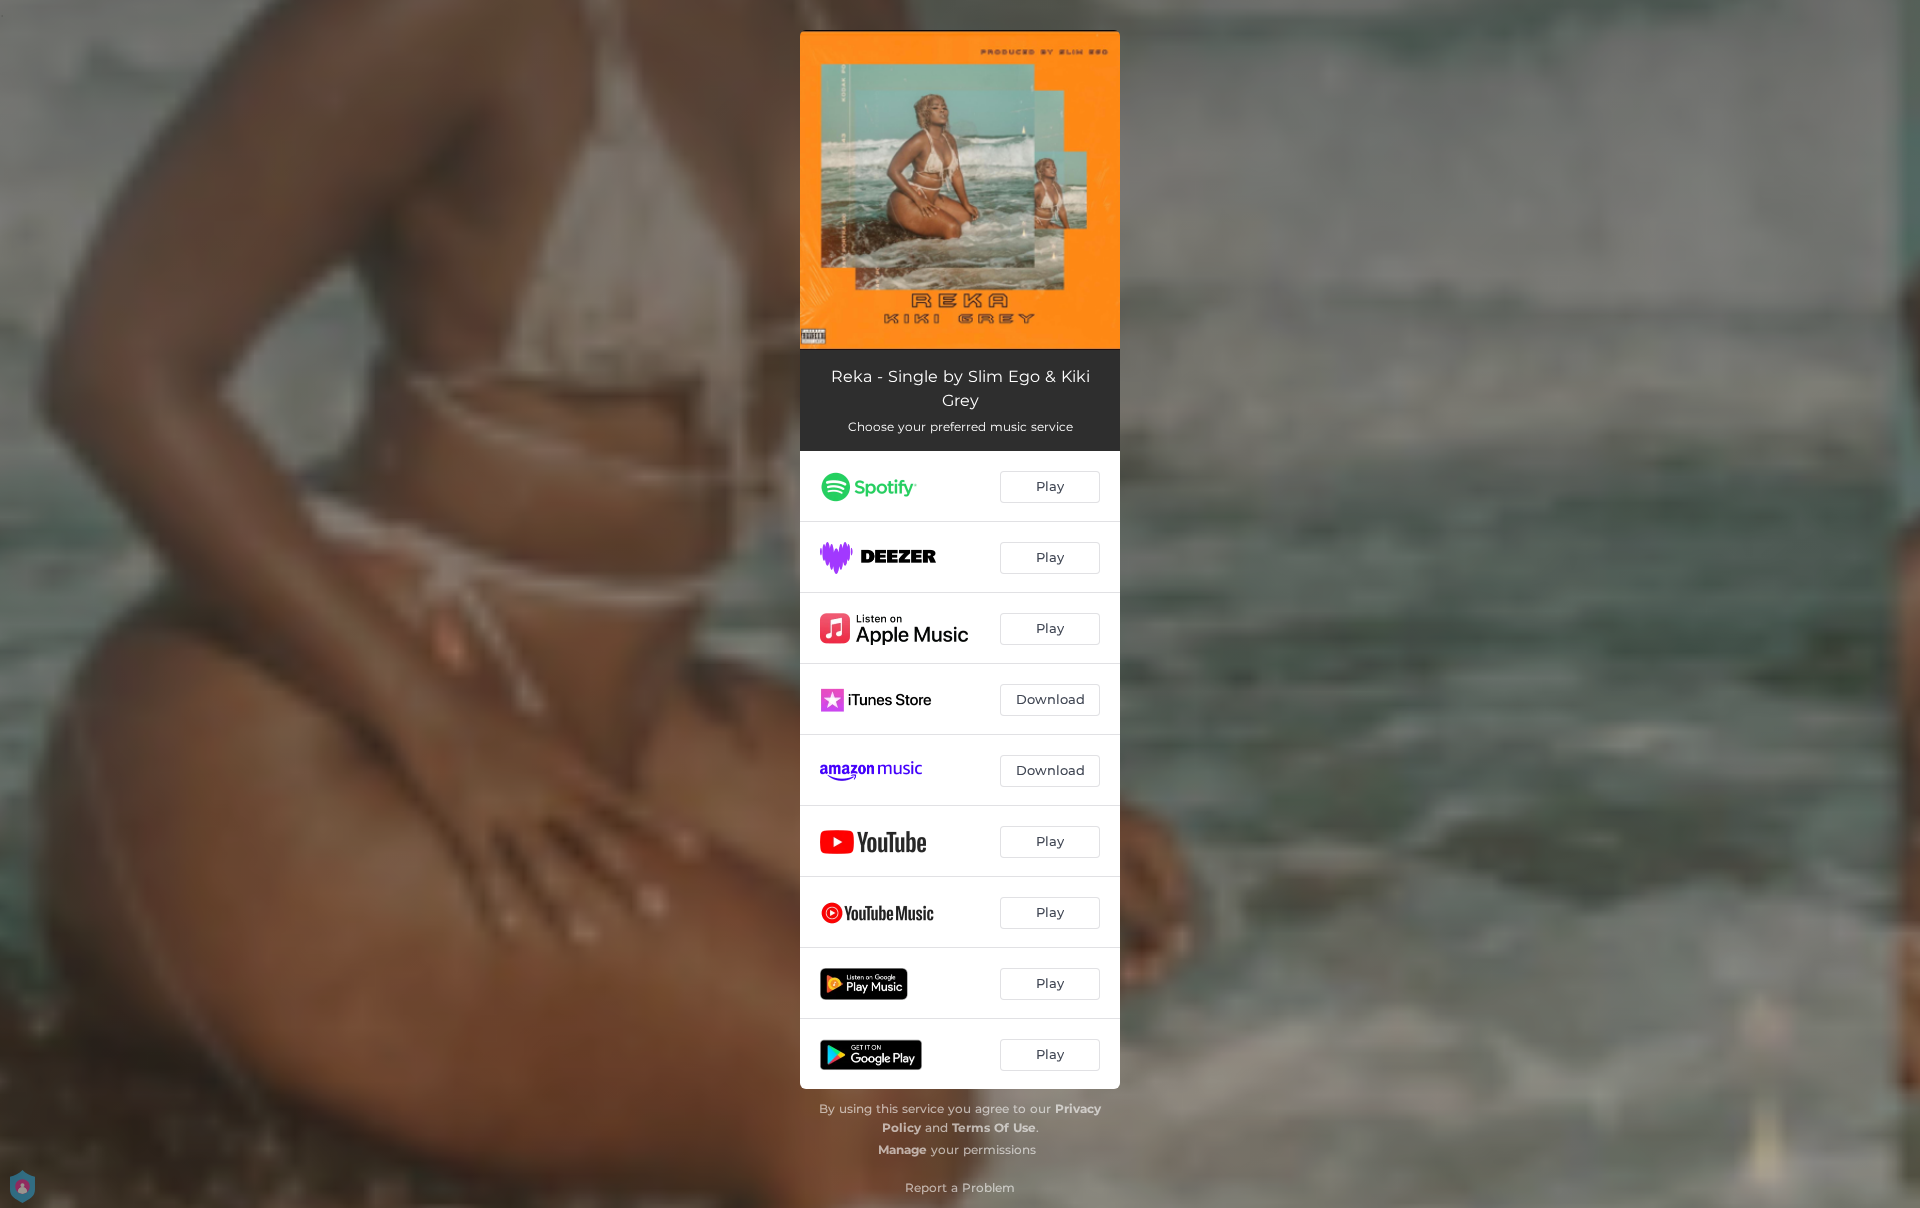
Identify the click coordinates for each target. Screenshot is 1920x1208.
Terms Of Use (994, 1127)
